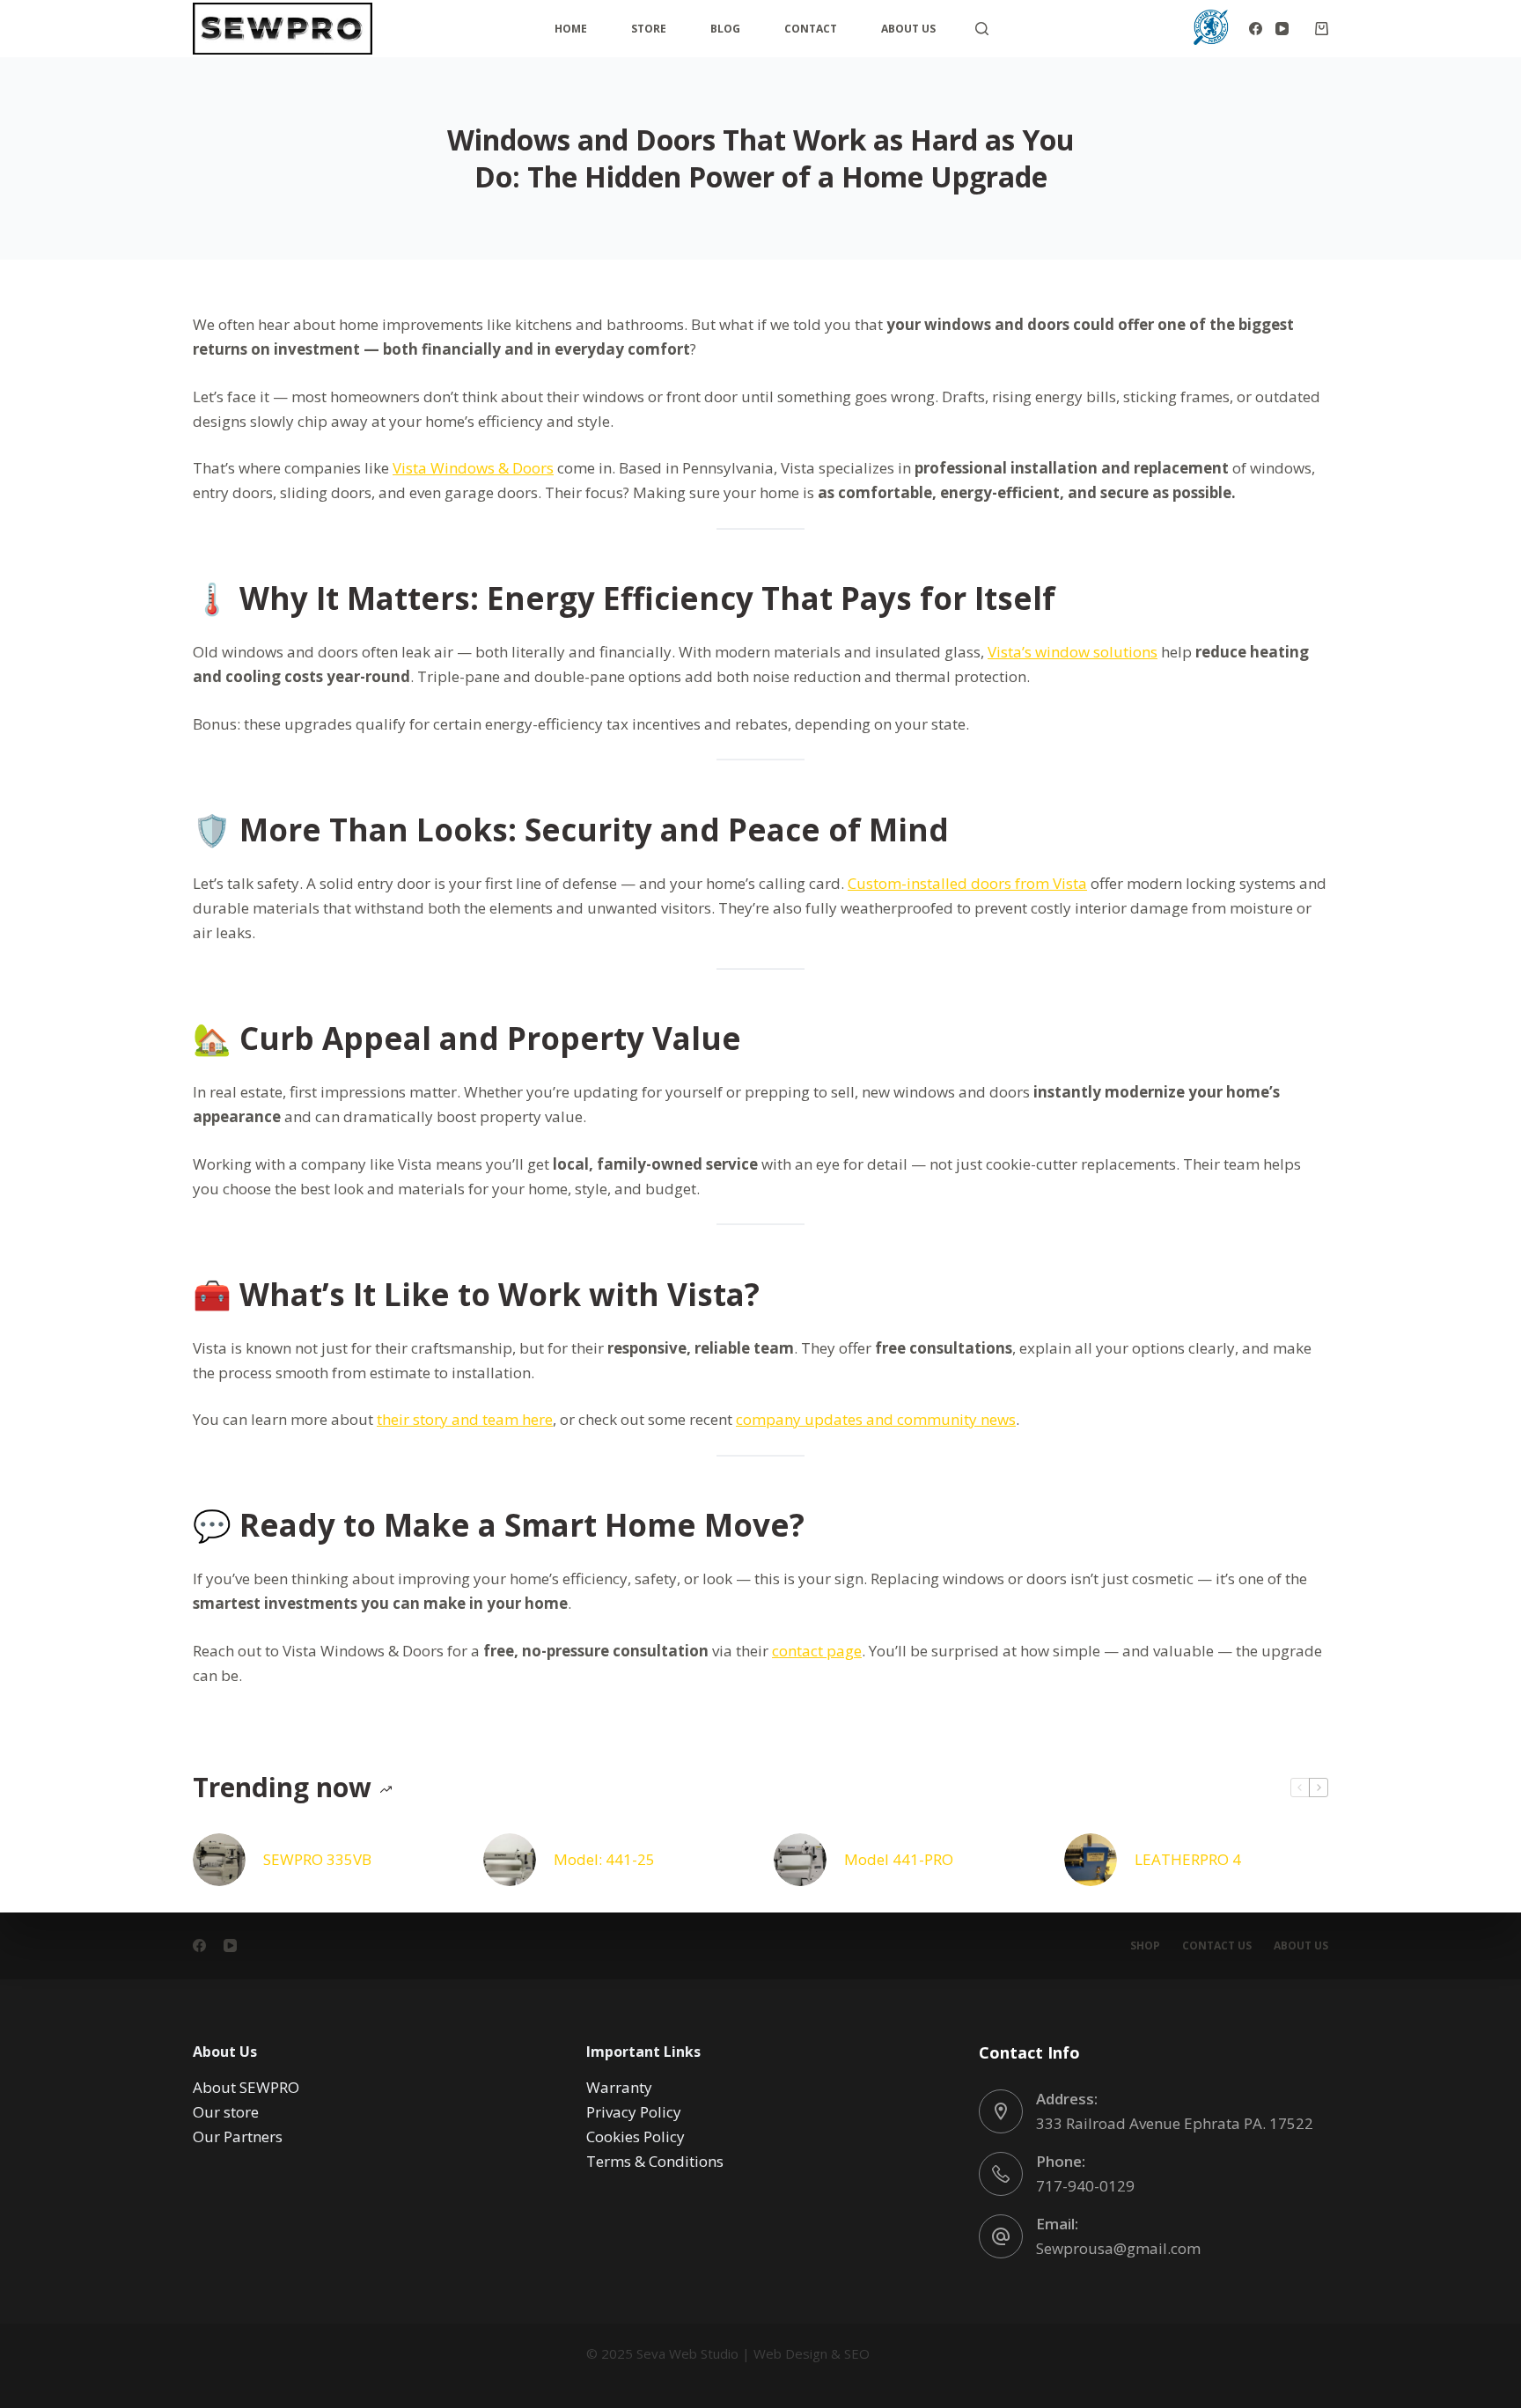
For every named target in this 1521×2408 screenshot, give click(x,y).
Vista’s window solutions (1073, 652)
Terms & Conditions (655, 2161)
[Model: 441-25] (510, 1860)
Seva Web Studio (687, 2353)
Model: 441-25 (604, 1859)
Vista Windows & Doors (473, 468)
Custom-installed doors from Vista (967, 883)
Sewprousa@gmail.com (1118, 2248)
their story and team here (465, 1419)
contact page (817, 1651)
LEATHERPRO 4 (1188, 1859)
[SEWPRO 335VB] (219, 1860)
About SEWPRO (246, 2087)
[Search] (982, 29)
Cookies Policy (636, 2136)
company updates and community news (876, 1419)
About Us (908, 29)
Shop (1145, 1946)
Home (571, 29)
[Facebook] (1256, 29)
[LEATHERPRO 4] (1091, 1860)
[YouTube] (1282, 29)
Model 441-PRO (899, 1859)
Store (649, 29)
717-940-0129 (1085, 2186)
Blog (725, 29)
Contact (811, 29)
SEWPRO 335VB (317, 1859)
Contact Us (1217, 1946)
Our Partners (238, 2136)
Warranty (619, 2087)
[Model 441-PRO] (800, 1860)
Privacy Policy (634, 2112)
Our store (226, 2112)
